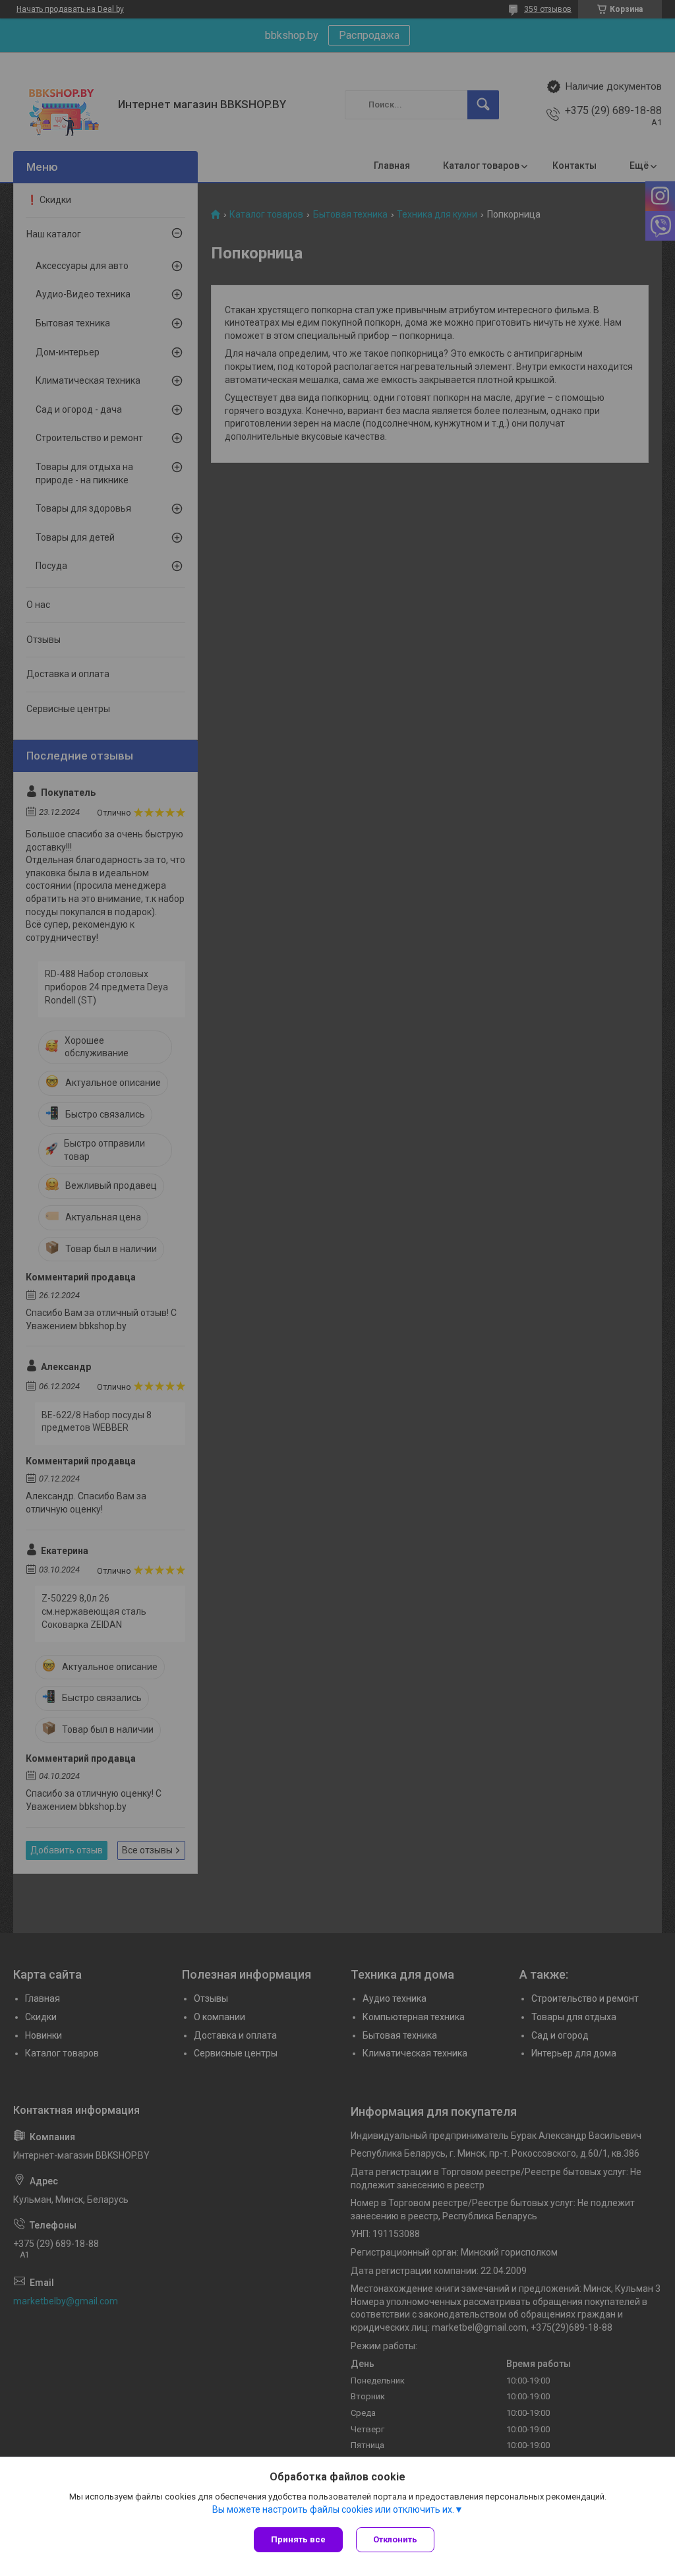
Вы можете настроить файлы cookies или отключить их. (333, 2509)
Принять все (298, 2539)
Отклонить (395, 2539)
